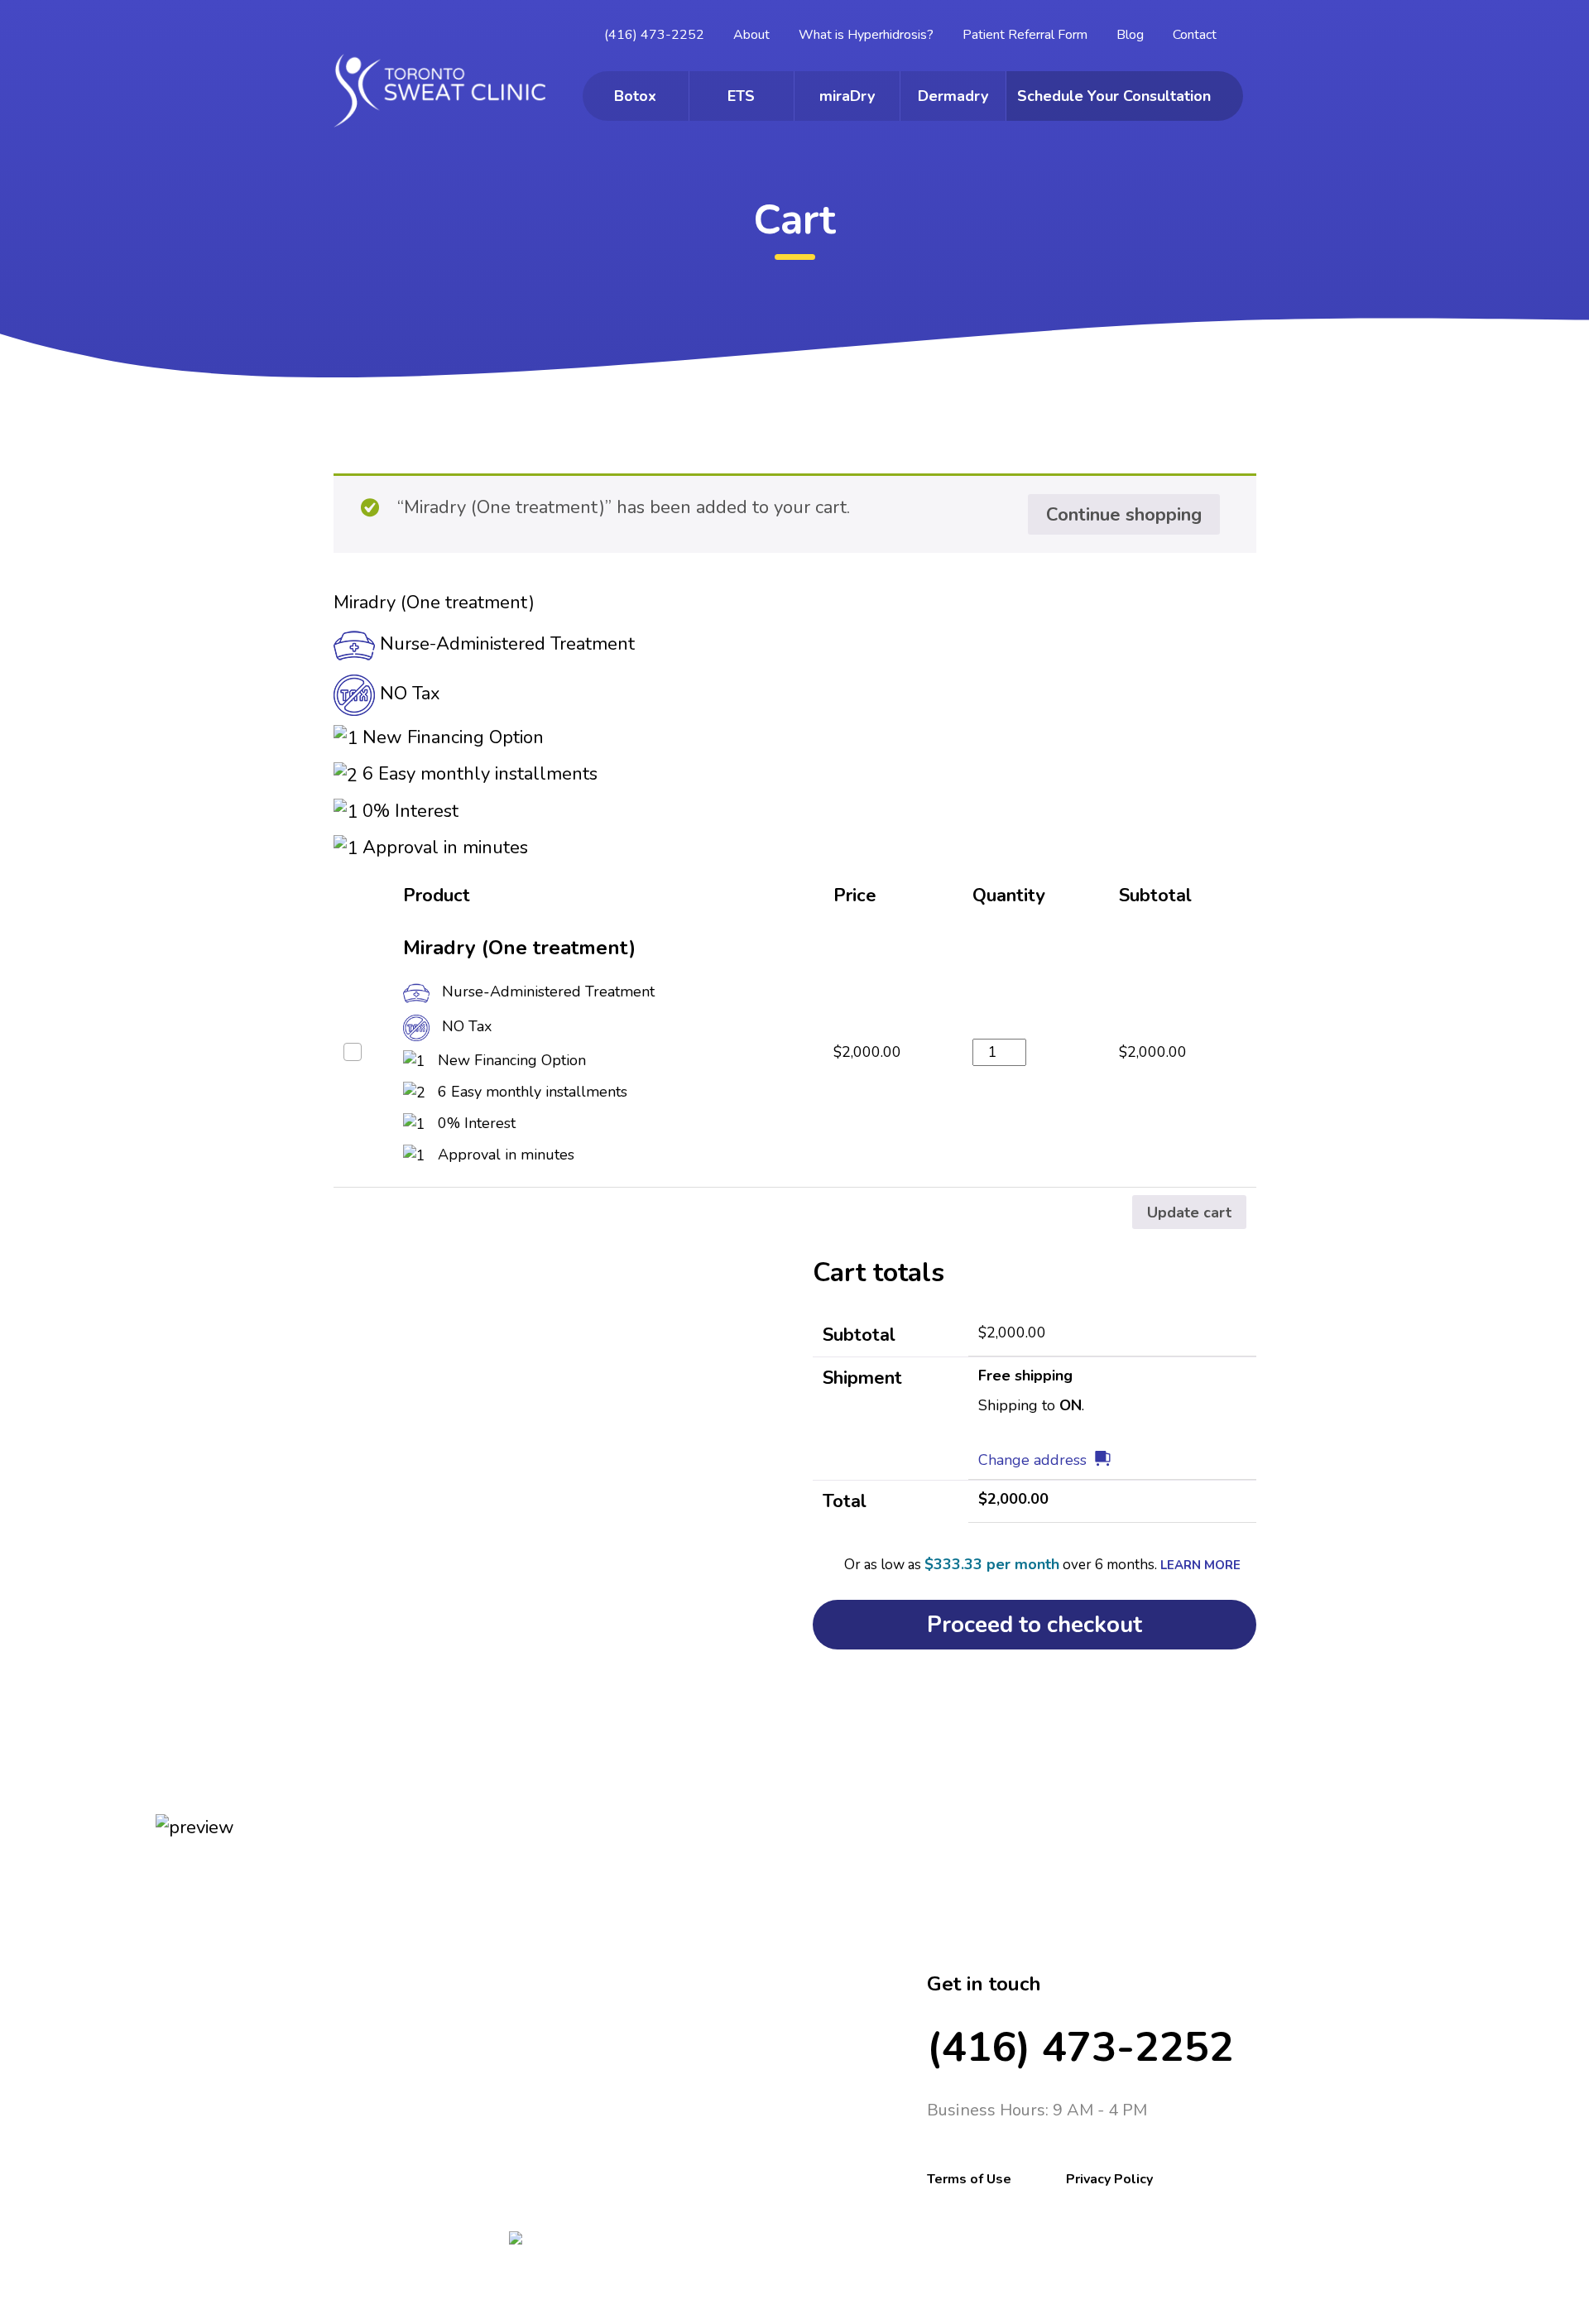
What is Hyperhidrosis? (866, 35)
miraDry (847, 96)
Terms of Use (969, 2179)
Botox (635, 96)
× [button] (353, 1052)
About (751, 35)
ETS (741, 96)
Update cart (1189, 1212)
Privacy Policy (1109, 2179)
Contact (1195, 35)
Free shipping (1025, 1376)
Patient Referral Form (1025, 35)
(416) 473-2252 (654, 35)
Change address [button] (1032, 1460)
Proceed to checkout (1035, 1625)
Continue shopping (1124, 515)
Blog (1130, 35)
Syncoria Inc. (676, 2314)
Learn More (1200, 1565)
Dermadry (953, 96)
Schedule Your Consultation (1114, 96)
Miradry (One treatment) (519, 948)
